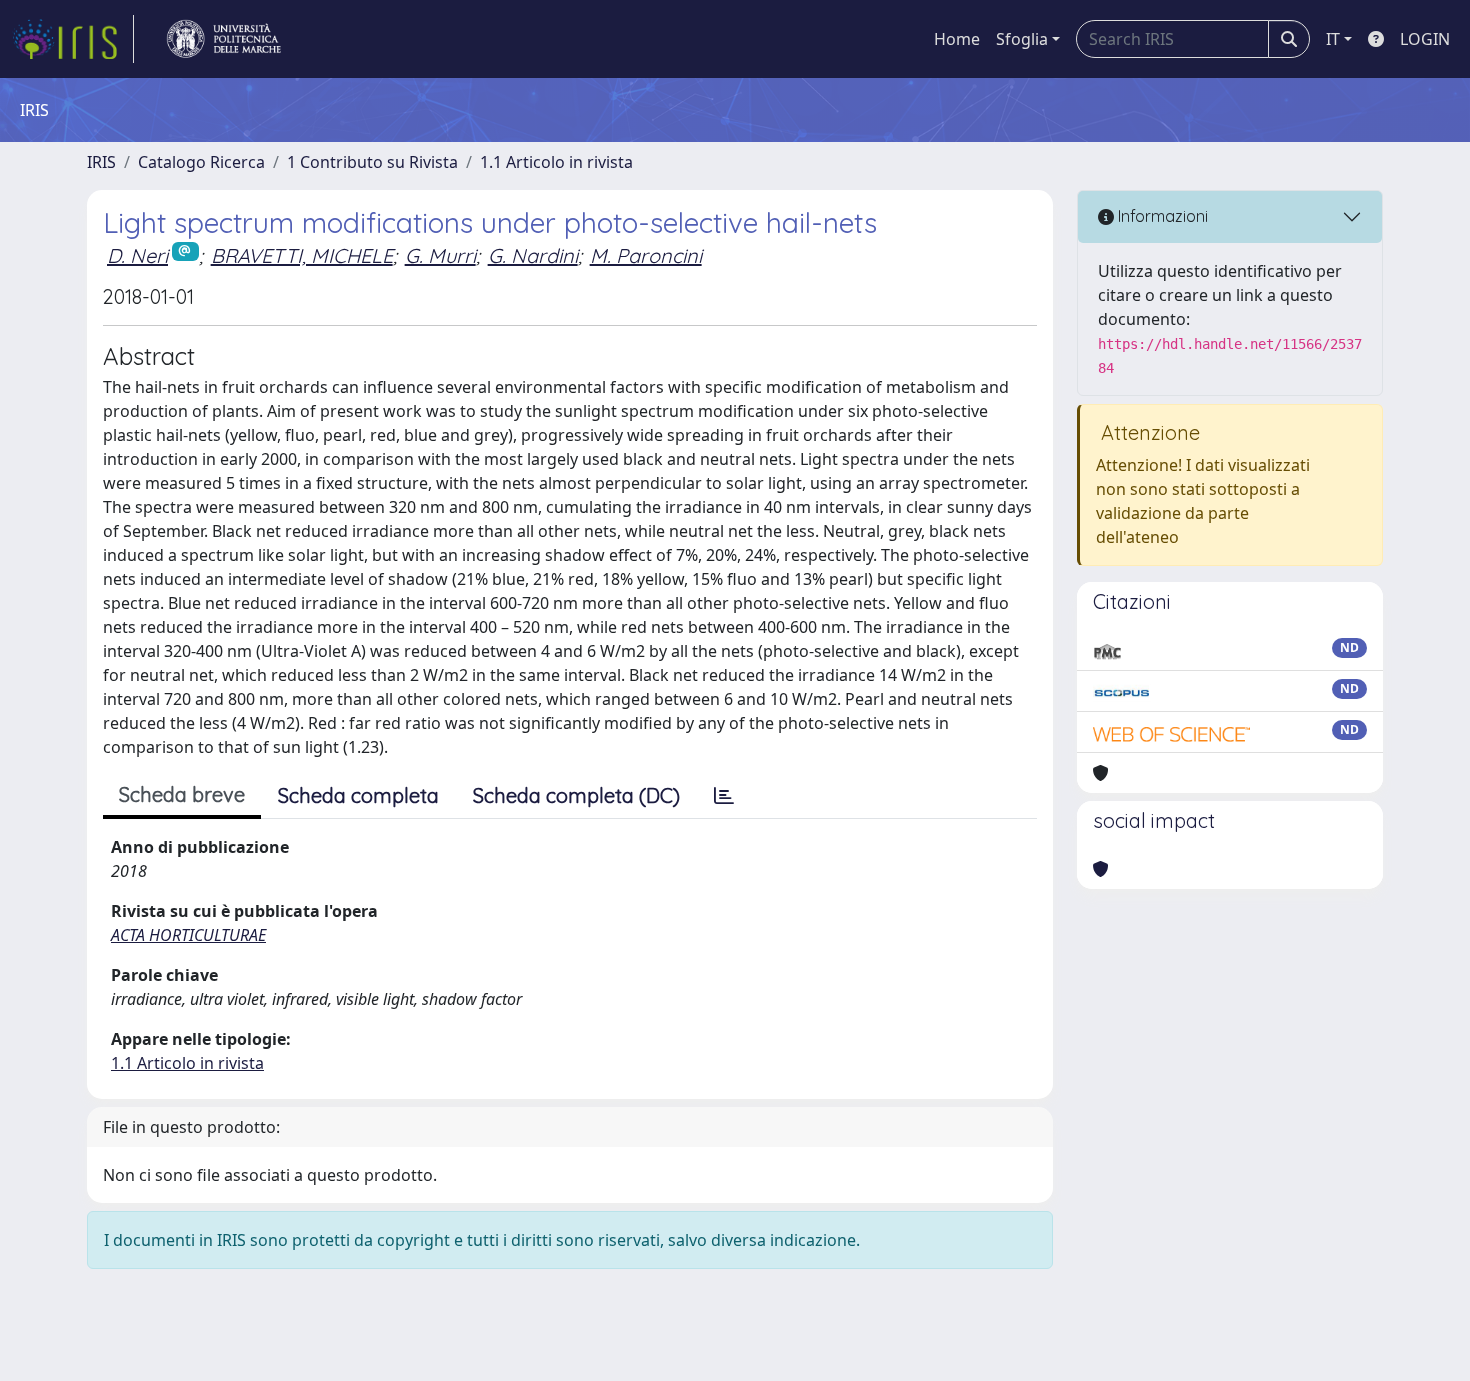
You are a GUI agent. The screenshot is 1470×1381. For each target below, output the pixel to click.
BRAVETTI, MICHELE (302, 255)
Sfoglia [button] (1022, 39)
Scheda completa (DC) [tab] (576, 795)
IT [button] (1333, 39)
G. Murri (440, 255)
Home (957, 39)
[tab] (724, 796)
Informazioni (1161, 216)
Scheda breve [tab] (182, 794)
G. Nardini (533, 255)
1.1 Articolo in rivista (556, 162)
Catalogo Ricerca (201, 162)
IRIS (101, 162)
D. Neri (137, 255)
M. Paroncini (646, 255)
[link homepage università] (224, 39)
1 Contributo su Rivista (372, 162)
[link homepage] (73, 39)
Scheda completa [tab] (358, 795)
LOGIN (1425, 39)
